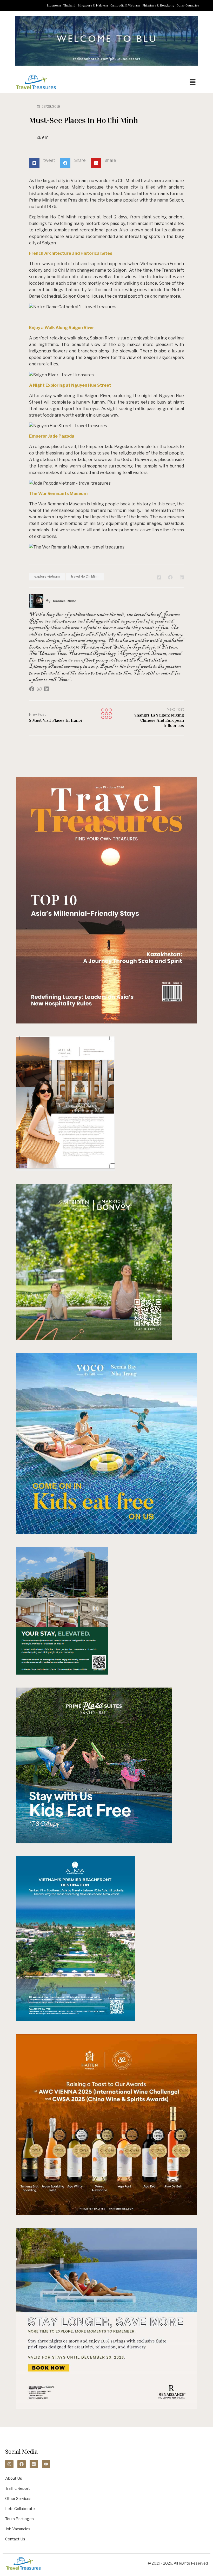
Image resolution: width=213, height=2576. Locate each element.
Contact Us (15, 2539)
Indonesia (54, 5)
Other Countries (188, 5)
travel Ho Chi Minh (85, 576)
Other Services (18, 2499)
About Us (14, 2478)
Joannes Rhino (64, 601)
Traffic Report (18, 2488)
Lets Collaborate (20, 2509)
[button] (193, 82)
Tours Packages (19, 2519)
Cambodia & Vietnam (125, 5)
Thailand (69, 5)
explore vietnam (47, 576)
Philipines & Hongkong (158, 5)
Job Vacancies (18, 2529)
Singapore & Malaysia (93, 5)
